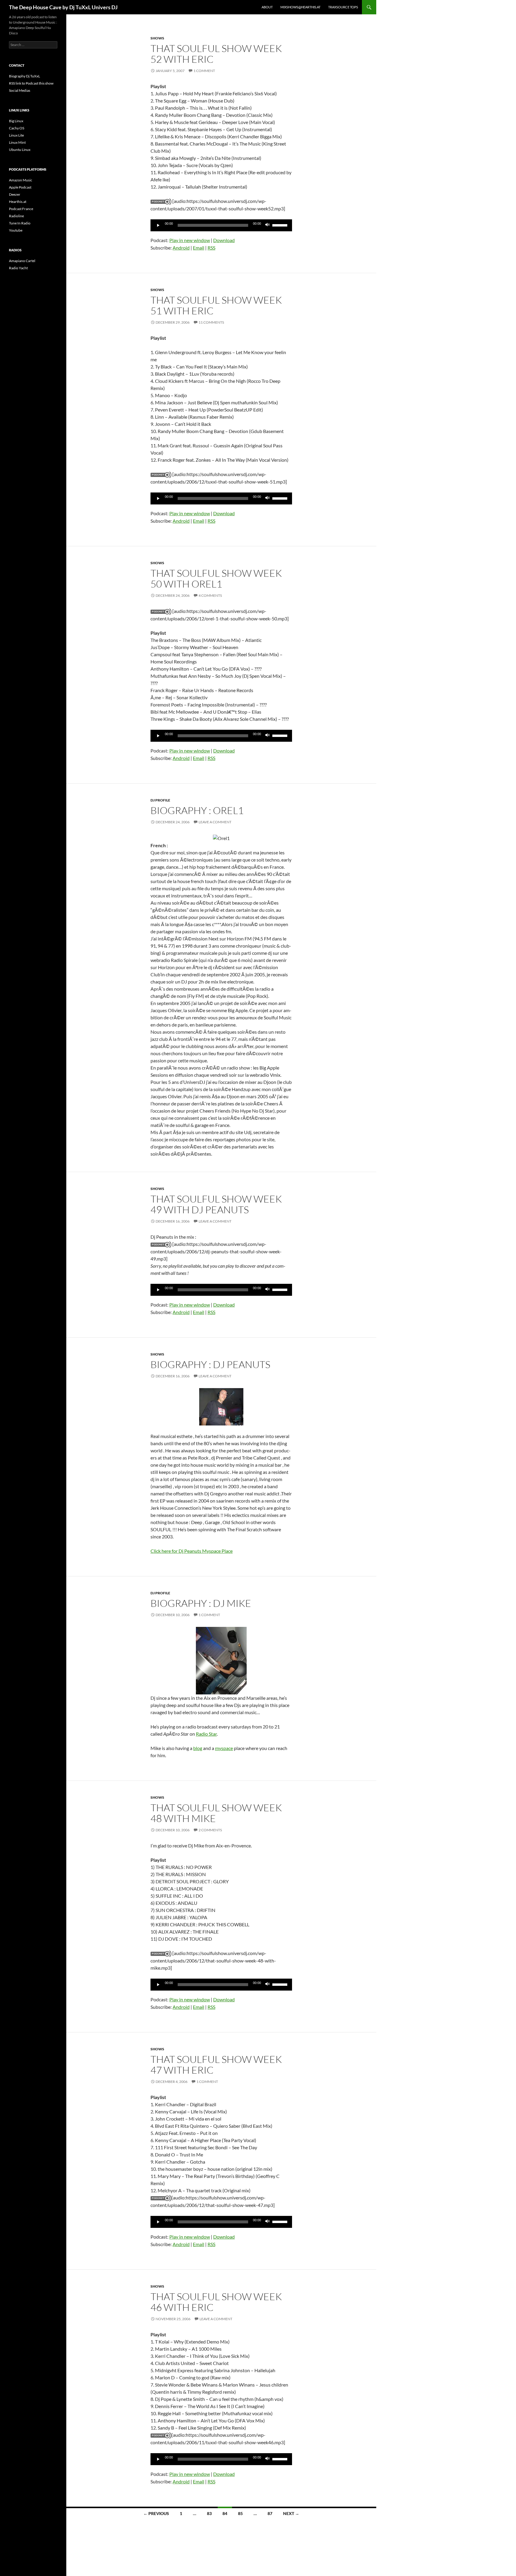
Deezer (15, 194)
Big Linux (16, 121)
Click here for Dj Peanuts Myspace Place (192, 1551)
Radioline (16, 216)
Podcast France (21, 209)
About (267, 7)
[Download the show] (161, 2435)
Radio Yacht (18, 268)
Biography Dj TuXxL (24, 76)
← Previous (156, 2513)
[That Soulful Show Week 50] (161, 611)
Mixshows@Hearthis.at (300, 7)
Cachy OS (17, 128)
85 (240, 2513)
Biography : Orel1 (197, 810)
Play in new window (190, 240)
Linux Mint (17, 142)
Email (199, 248)
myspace (224, 1748)
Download (224, 240)
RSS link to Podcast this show (31, 83)
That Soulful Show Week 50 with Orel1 (216, 578)
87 (270, 2513)
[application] (221, 225)
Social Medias (20, 90)
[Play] (158, 225)
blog (198, 1748)
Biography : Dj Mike (201, 1603)
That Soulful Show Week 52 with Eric (216, 54)
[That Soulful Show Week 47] (161, 2198)
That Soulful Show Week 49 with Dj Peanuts (216, 1204)
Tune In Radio (20, 223)
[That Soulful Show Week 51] (161, 474)
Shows (157, 38)
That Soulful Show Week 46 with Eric (216, 2302)
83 (209, 2513)
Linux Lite (16, 135)
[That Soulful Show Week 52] (161, 201)
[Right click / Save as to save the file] (161, 1953)
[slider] (281, 225)
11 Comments (211, 322)
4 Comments (210, 595)
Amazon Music (21, 180)
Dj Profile (160, 800)
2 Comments (210, 1830)
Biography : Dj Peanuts (210, 1364)
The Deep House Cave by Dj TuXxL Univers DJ (63, 7)
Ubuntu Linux (20, 150)
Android (181, 248)
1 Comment (204, 71)
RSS (211, 248)
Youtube (16, 230)
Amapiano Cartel (22, 261)
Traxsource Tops (343, 7)
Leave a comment (215, 822)
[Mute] (268, 225)
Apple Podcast (20, 187)
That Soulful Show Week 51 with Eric (216, 305)
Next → (291, 2513)
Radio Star (206, 1734)
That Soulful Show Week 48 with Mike (216, 1813)
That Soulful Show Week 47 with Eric (216, 2065)
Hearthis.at (18, 202)
